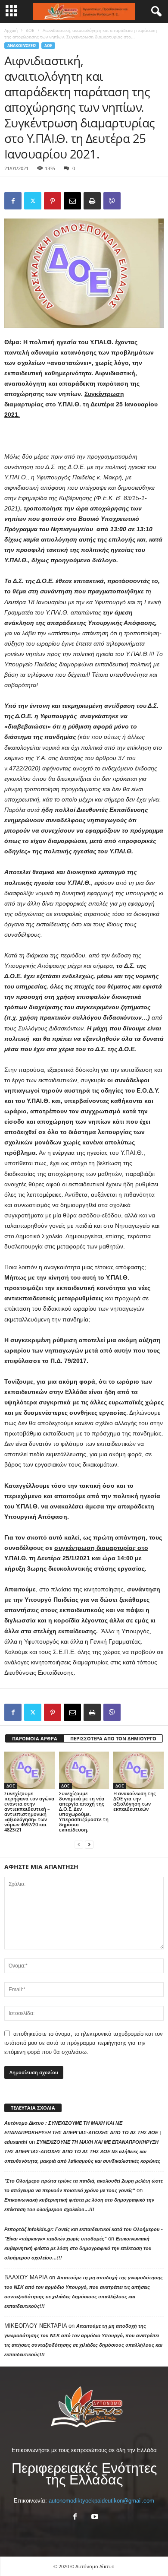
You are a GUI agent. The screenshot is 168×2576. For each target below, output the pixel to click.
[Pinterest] (53, 201)
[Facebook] (13, 201)
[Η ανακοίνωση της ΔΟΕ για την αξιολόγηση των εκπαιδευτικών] (138, 1770)
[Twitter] (33, 201)
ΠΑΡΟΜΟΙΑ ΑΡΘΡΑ (35, 1738)
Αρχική (11, 30)
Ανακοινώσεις (22, 46)
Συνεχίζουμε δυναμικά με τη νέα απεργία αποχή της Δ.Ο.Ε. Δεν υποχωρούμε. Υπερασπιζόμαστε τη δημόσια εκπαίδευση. (84, 1811)
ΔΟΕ (30, 30)
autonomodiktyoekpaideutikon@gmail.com (101, 2501)
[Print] (92, 201)
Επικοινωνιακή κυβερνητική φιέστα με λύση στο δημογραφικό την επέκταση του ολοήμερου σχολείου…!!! (78, 2248)
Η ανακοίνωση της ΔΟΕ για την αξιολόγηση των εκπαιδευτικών (134, 1801)
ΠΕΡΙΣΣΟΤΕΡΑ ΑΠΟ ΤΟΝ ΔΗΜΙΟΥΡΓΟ (113, 1738)
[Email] (72, 201)
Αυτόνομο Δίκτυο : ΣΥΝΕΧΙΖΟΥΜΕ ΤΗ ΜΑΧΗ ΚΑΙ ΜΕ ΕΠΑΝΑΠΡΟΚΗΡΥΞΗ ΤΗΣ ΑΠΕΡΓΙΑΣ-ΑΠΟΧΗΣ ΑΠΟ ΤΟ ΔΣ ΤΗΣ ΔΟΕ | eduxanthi (82, 2132)
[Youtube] (94, 2517)
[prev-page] (79, 1844)
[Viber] (112, 201)
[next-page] (89, 1844)
